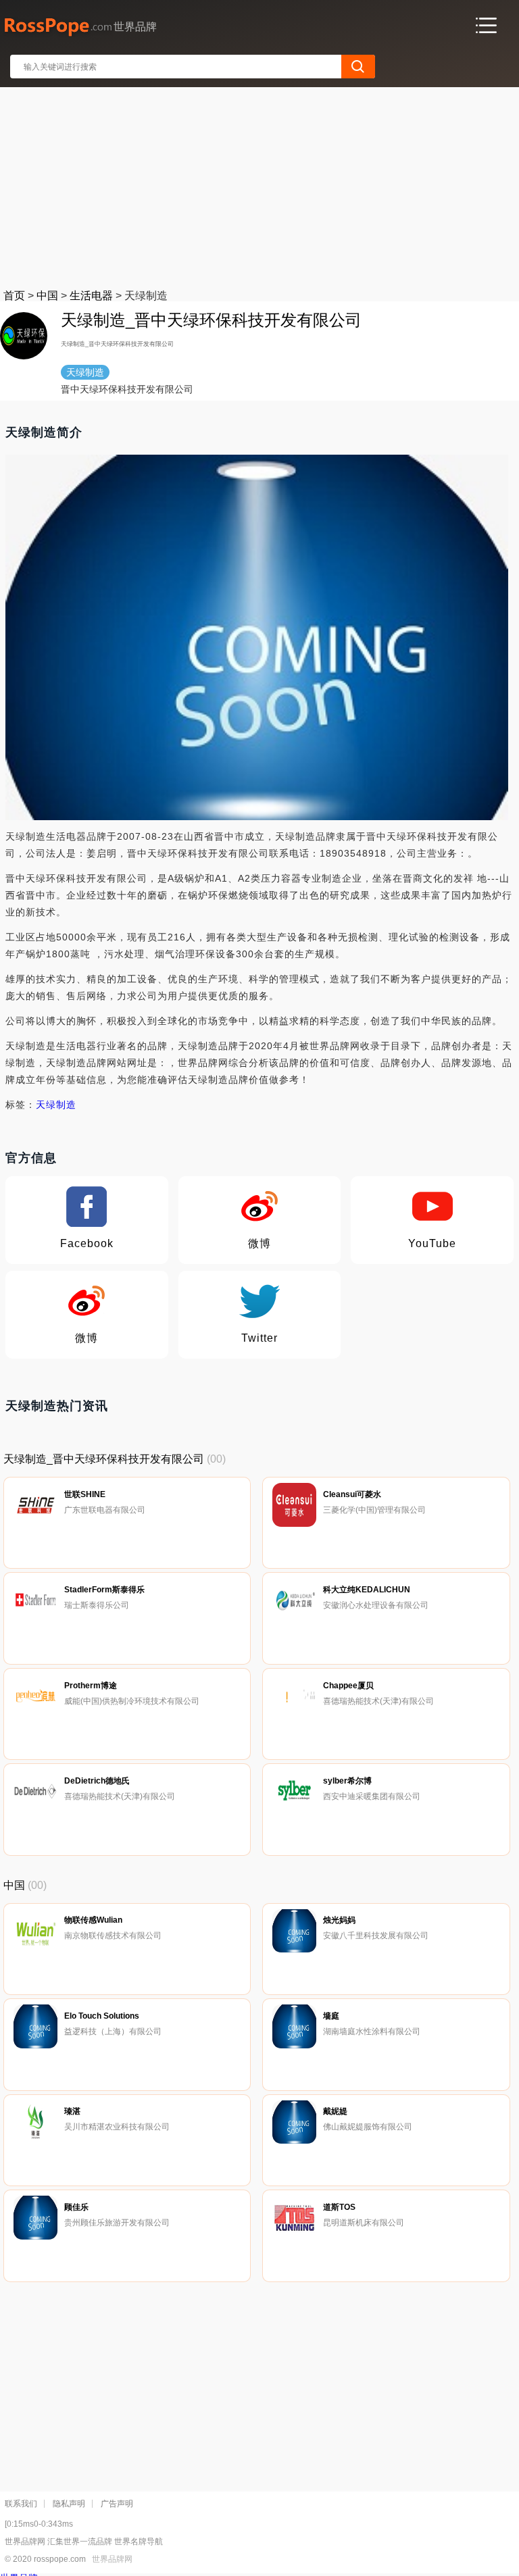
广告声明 (117, 2504)
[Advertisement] (260, 185)
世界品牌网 (112, 2559)
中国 (47, 296)
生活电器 (91, 296)
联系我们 (21, 2504)
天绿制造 (56, 1105)
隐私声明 (69, 2504)
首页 (14, 296)
